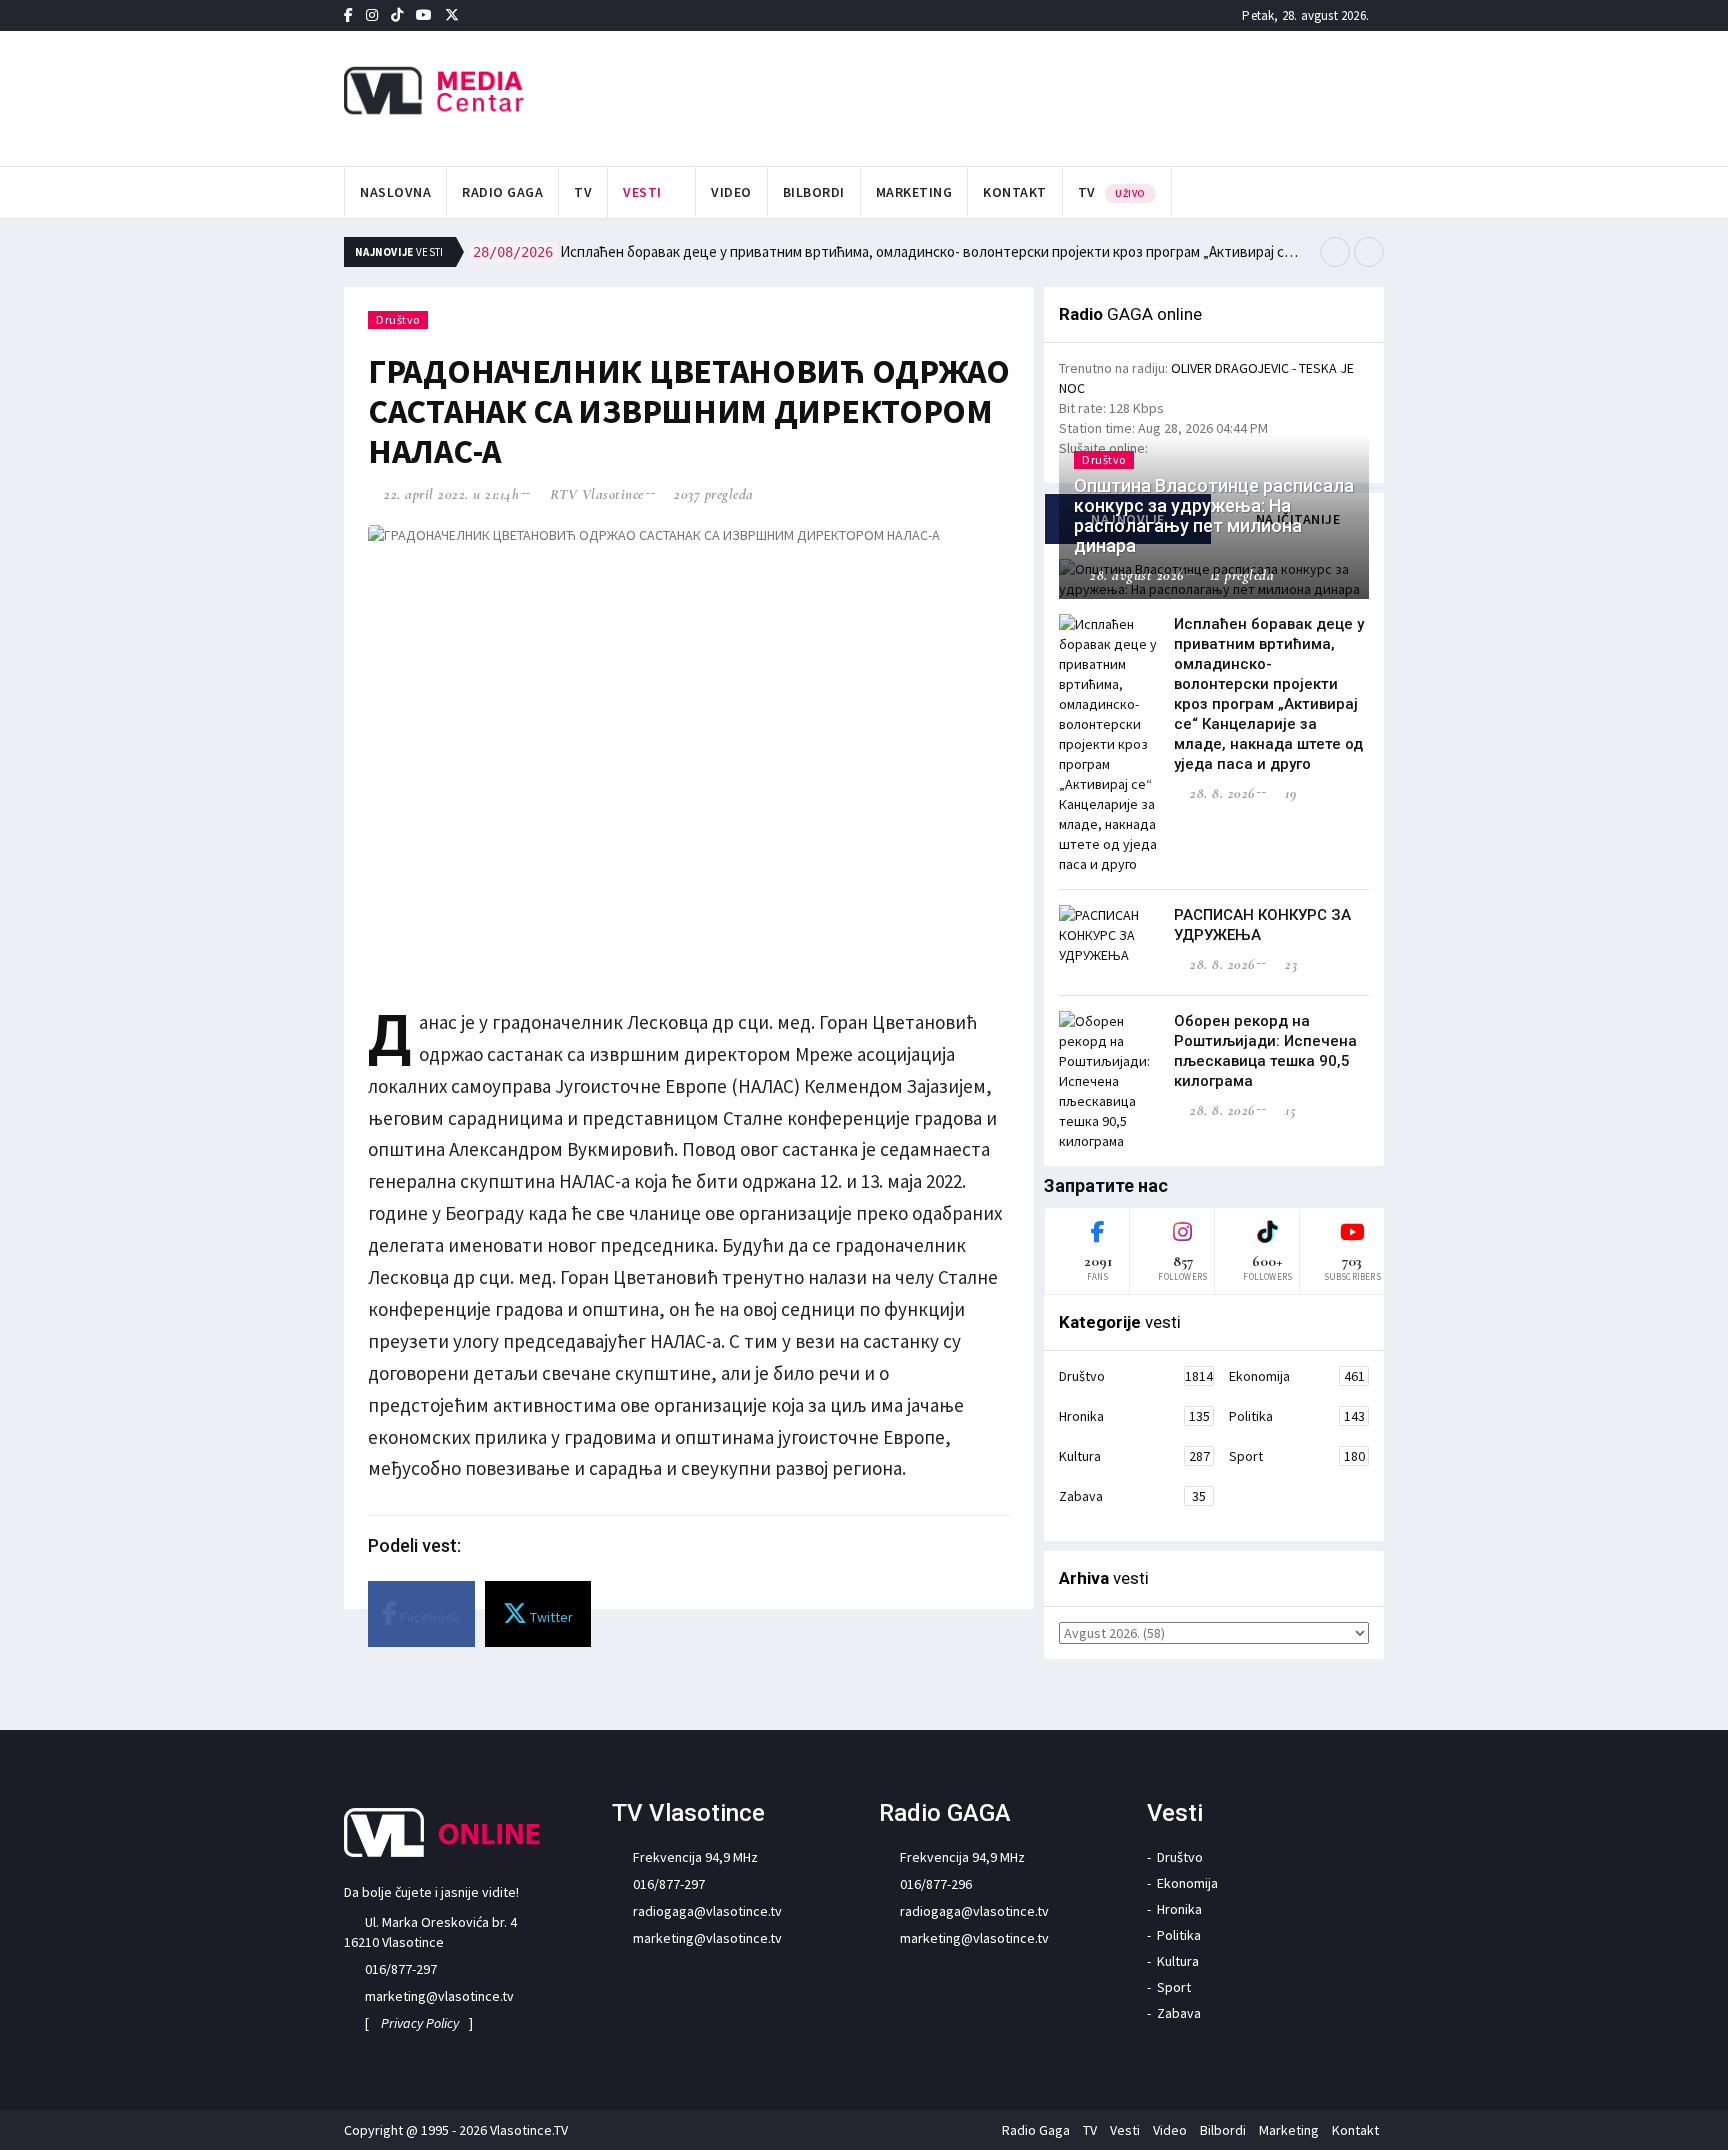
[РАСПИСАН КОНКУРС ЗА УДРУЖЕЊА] (1109, 935)
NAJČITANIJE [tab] (1298, 519)
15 (1288, 1110)
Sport (1297, 1456)
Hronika (1134, 1416)
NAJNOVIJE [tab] (1128, 519)
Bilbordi (814, 192)
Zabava (1132, 1496)
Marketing (914, 192)
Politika (1297, 1416)
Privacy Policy (420, 2023)
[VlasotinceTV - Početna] (507, 91)
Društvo (398, 319)
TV (583, 192)
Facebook (428, 1617)
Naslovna (395, 192)
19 (1288, 793)
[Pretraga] (1378, 193)
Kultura (1134, 1456)
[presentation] (1335, 252)
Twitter (550, 1617)
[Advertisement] (1065, 96)
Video (731, 192)
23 (1289, 964)
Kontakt (1015, 192)
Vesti (642, 192)
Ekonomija (1297, 1376)
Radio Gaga (502, 192)
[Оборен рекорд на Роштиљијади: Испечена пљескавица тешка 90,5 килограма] (1109, 1081)
